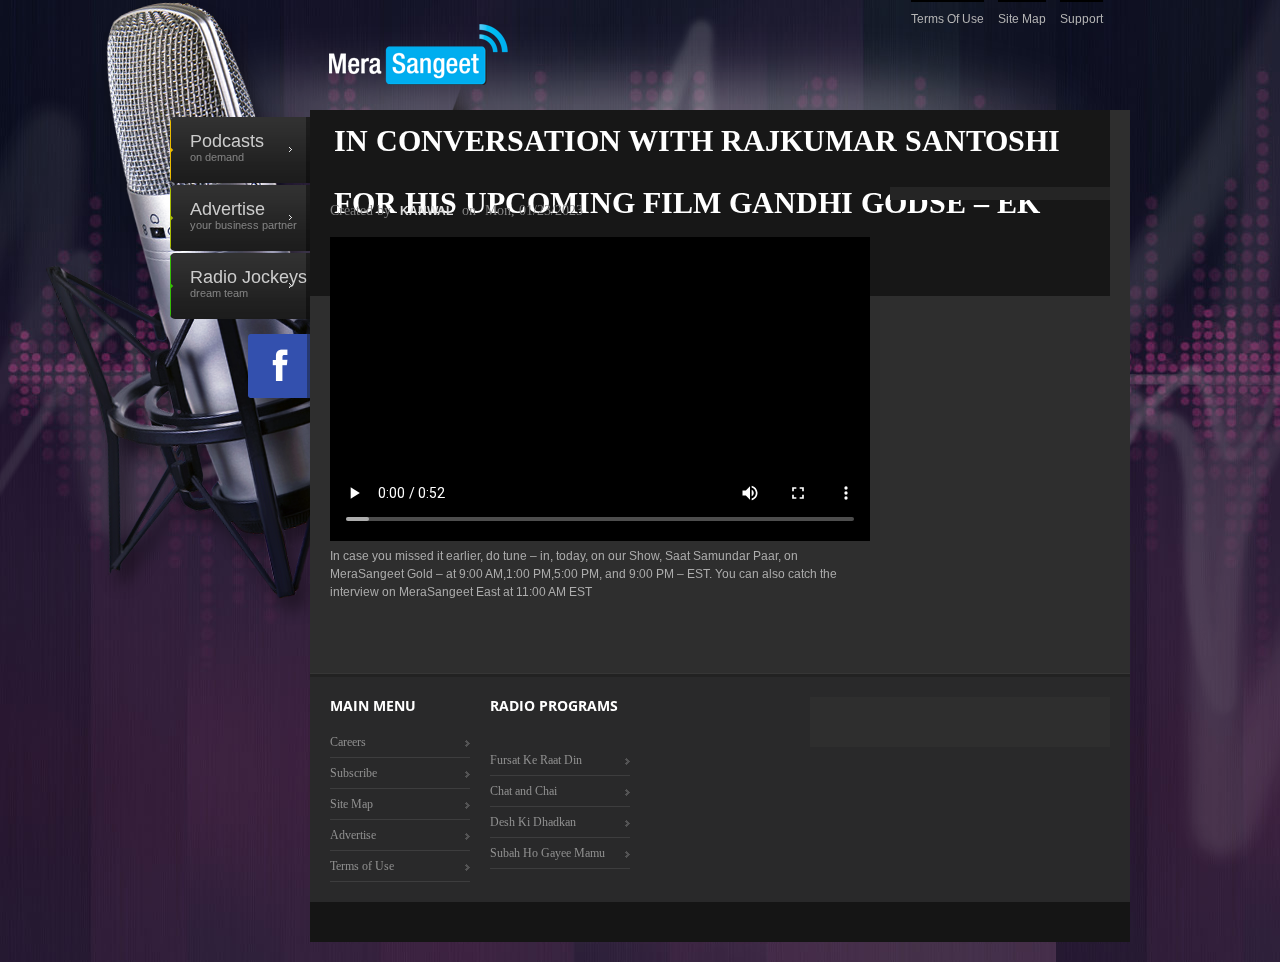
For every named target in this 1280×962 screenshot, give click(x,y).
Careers (348, 742)
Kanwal (426, 211)
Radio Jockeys (248, 283)
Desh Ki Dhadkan (533, 822)
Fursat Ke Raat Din (536, 760)
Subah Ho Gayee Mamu (547, 853)
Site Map (1022, 19)
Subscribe (353, 773)
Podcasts (227, 147)
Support (1081, 19)
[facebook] (279, 366)
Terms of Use (947, 19)
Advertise (243, 215)
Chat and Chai (523, 791)
